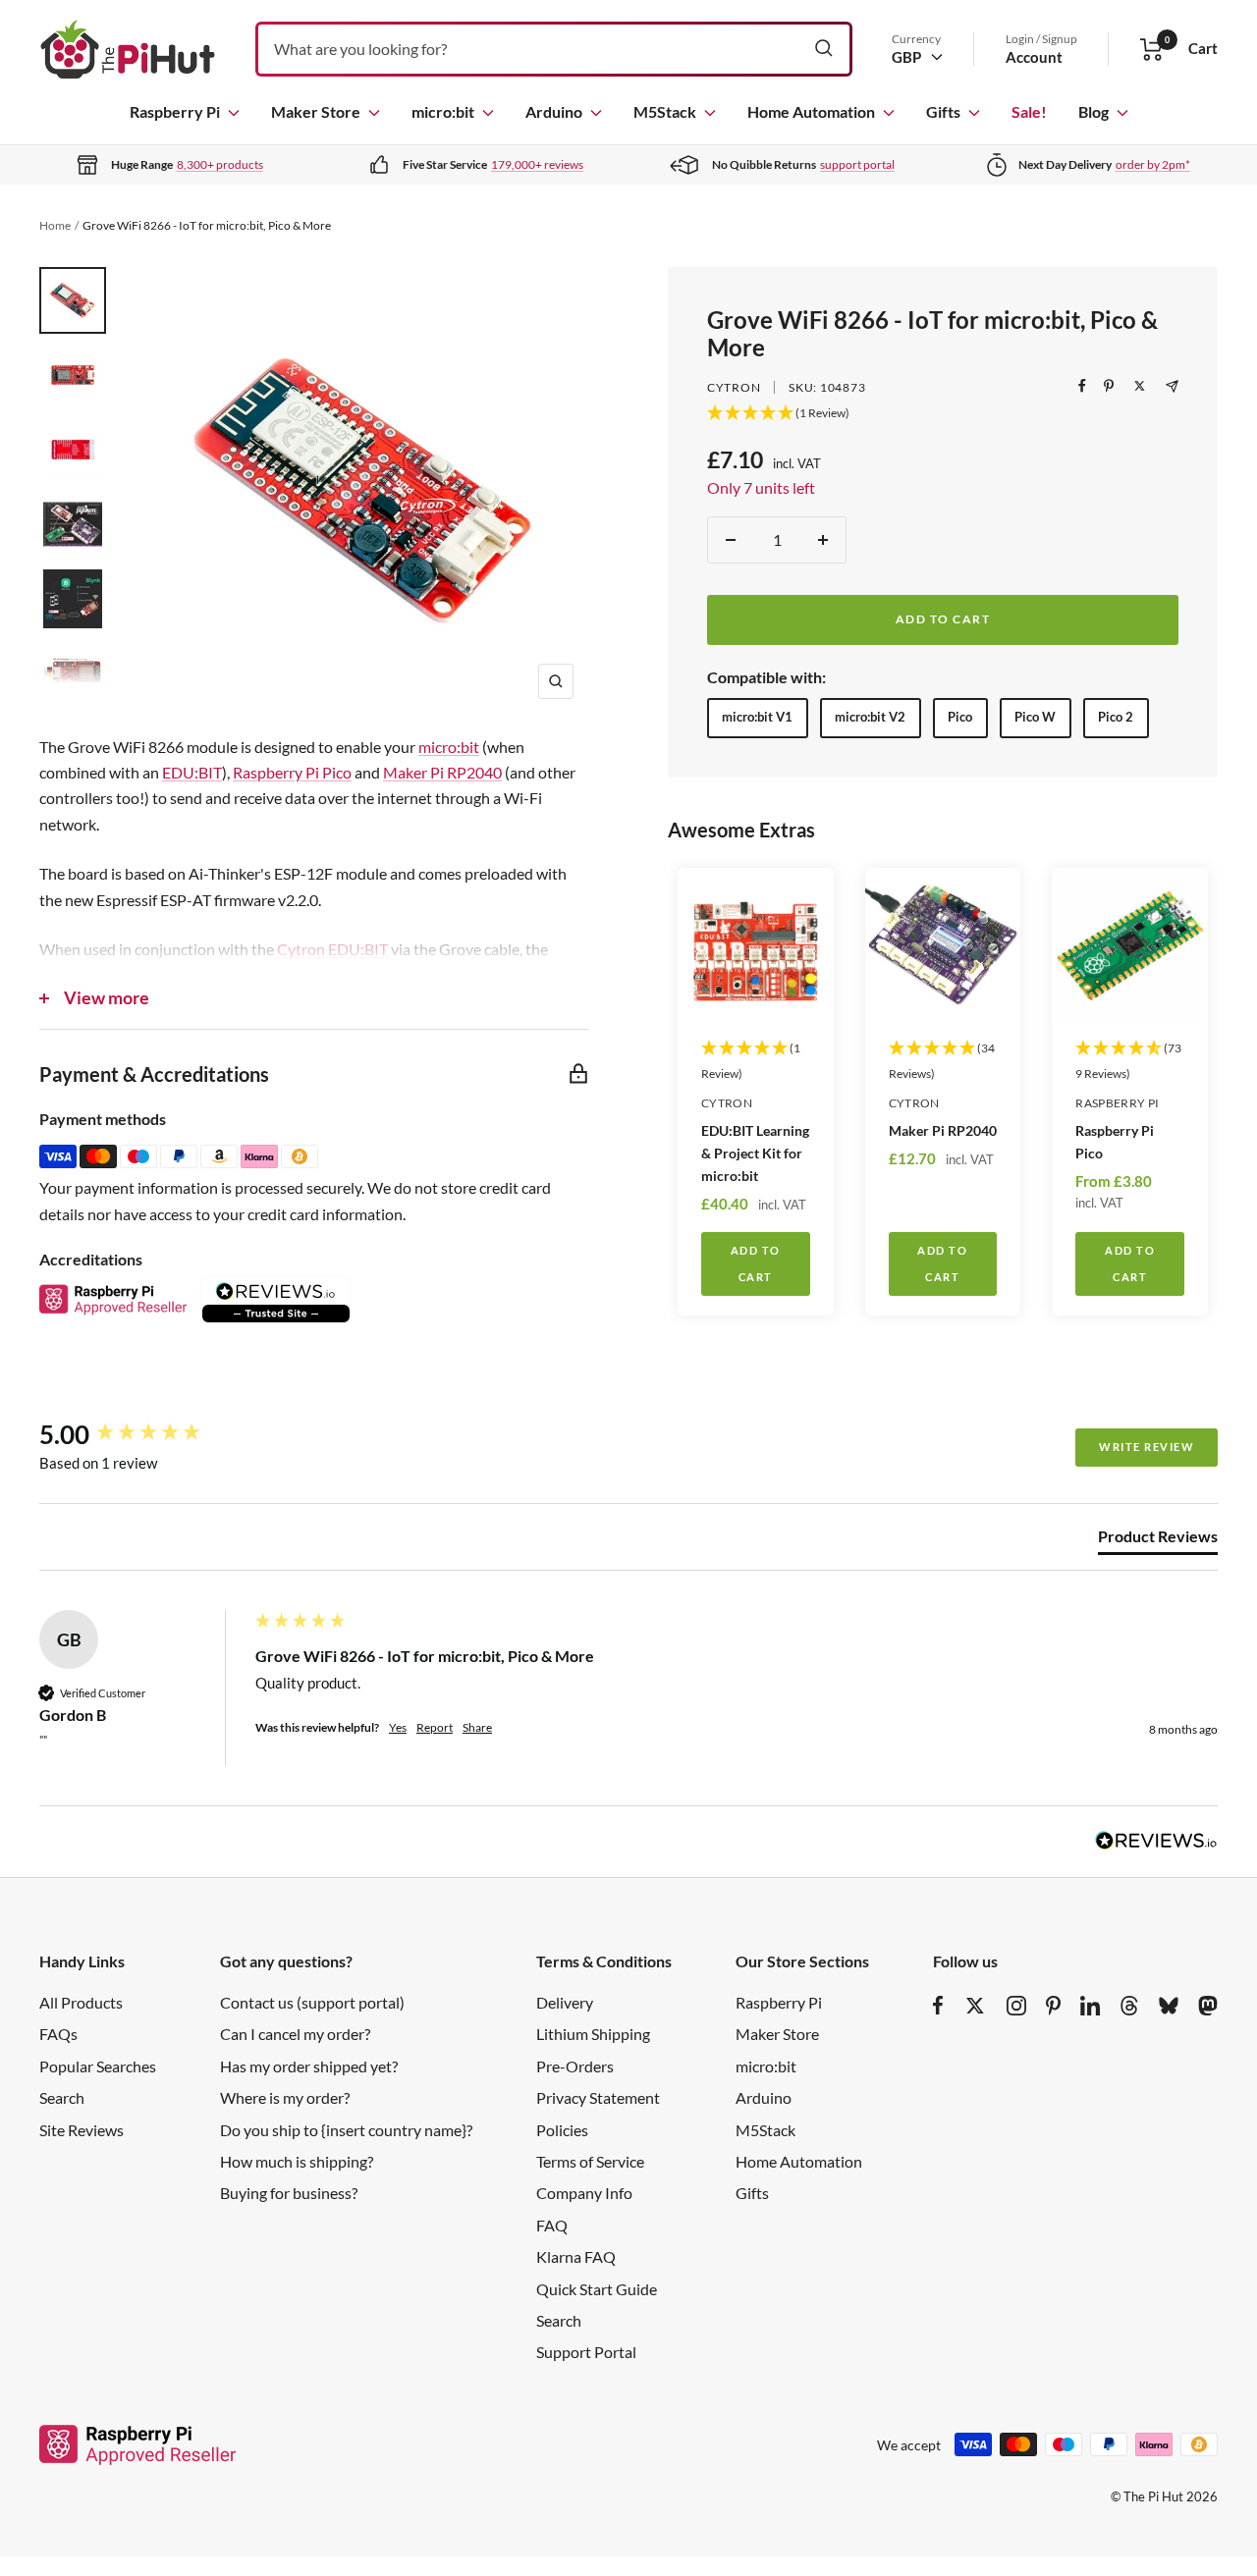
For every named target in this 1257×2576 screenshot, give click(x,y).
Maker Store (316, 111)
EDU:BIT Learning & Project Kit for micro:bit (755, 1153)
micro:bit (443, 111)
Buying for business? (289, 2193)
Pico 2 (1116, 717)
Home (55, 225)
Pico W (1035, 717)
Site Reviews (82, 2130)
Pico (960, 717)
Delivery (565, 2002)
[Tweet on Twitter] (1140, 386)
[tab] (1158, 1540)
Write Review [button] (1147, 1447)
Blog (1093, 111)
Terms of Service (590, 2161)
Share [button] (477, 1727)
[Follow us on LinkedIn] (1090, 2006)
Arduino (554, 111)
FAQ (552, 2225)
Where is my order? (285, 2097)
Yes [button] (398, 1727)
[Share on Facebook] (1082, 386)
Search (62, 2097)
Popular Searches (98, 2066)
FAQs (58, 2034)
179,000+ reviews (537, 164)
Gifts (943, 111)
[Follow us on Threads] (1129, 2006)
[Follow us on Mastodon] (1208, 2006)
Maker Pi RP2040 (943, 1130)
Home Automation (811, 111)
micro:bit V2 (870, 717)
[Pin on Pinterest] (1109, 386)
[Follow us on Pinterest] (1053, 2006)
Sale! (1029, 111)
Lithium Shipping (593, 2034)
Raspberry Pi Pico (1115, 1142)
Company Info (584, 2193)
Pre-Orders (575, 2066)
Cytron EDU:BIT (332, 949)
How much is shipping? (297, 2161)
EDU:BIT (192, 772)
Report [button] (435, 1727)
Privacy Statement (598, 2097)
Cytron (734, 387)
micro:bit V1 (757, 717)
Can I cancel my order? (295, 2034)
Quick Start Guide (597, 2289)
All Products (81, 2002)
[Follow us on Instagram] (1016, 2006)
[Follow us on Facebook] (938, 2006)
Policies (562, 2130)
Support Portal (586, 2352)
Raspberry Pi (175, 111)
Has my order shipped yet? (309, 2066)
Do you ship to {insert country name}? (346, 2130)
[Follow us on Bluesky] (1169, 2006)
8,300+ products (220, 164)
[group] (142, 1434)
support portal (857, 164)
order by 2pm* (1153, 164)
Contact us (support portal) (312, 2002)
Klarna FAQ (576, 2256)
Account (1034, 57)
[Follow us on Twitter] (975, 2006)
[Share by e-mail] (1172, 386)
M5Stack (665, 111)
